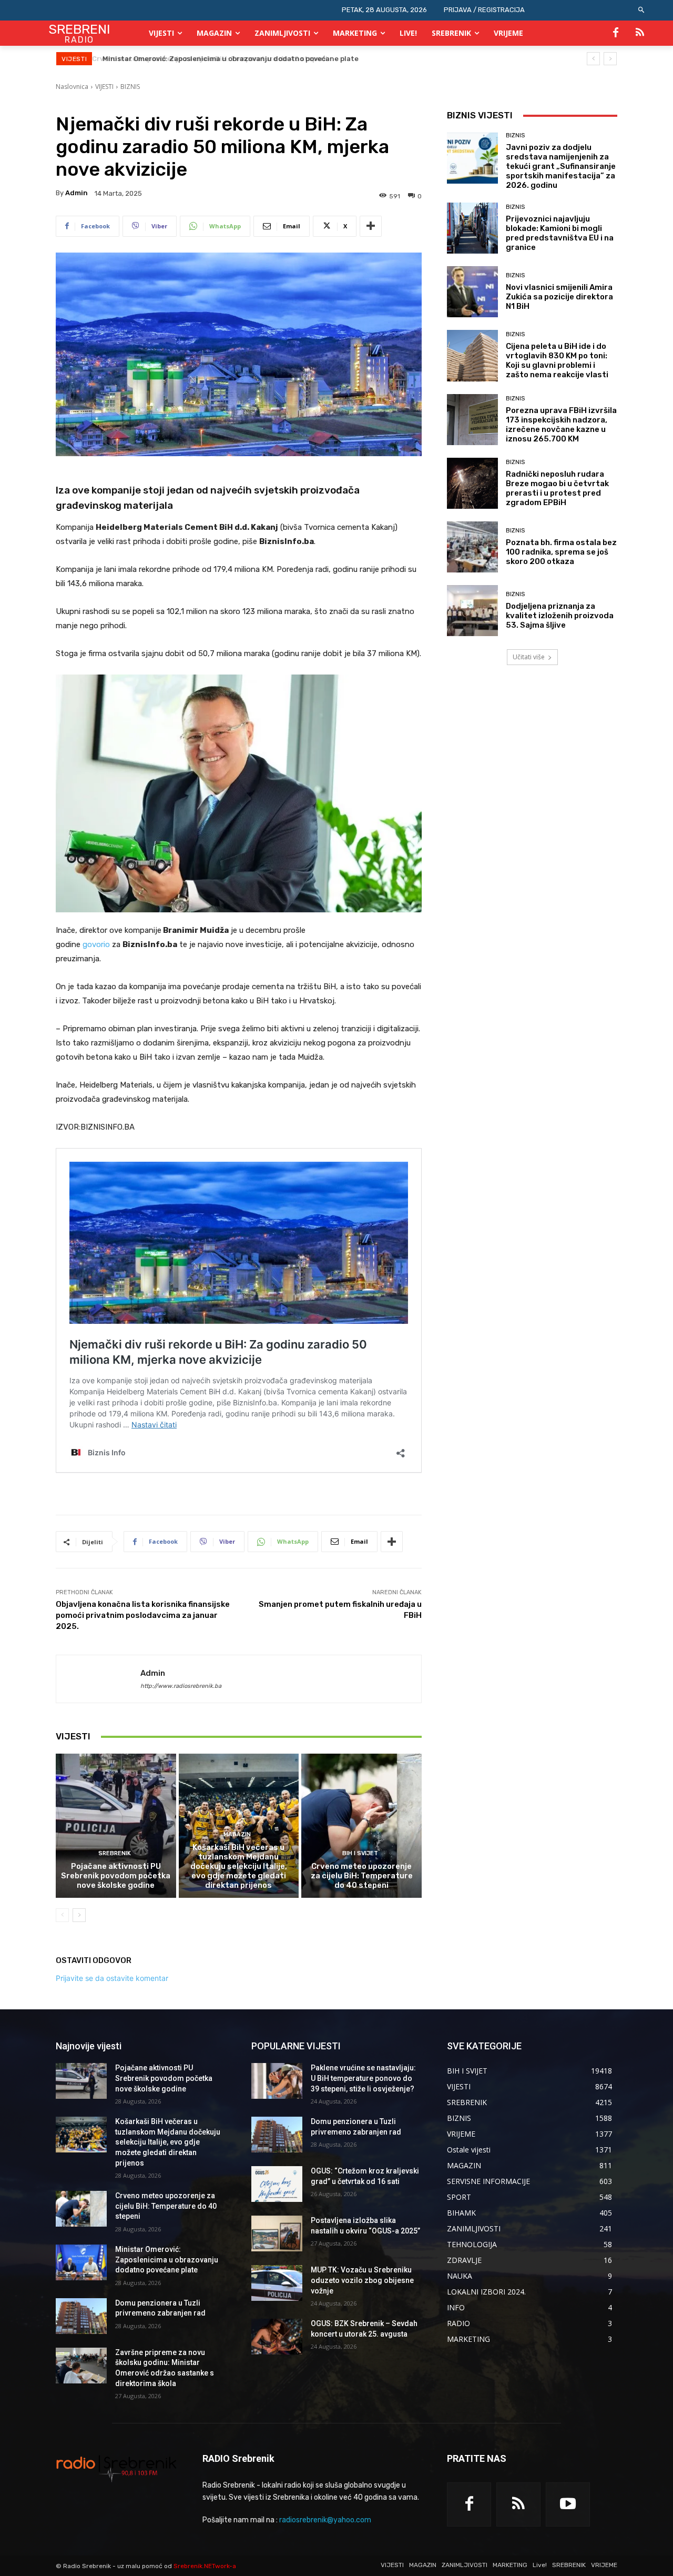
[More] (371, 226)
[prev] (593, 59)
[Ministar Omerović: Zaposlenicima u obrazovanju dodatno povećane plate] (81, 2262)
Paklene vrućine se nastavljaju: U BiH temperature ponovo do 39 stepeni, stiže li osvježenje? (363, 2078)
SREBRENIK (115, 1853)
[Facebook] (616, 33)
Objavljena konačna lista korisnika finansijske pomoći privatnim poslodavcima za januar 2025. (143, 1615)
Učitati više (529, 657)
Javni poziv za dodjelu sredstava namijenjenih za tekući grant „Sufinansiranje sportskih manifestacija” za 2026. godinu (561, 166)
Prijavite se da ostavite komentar (112, 1978)
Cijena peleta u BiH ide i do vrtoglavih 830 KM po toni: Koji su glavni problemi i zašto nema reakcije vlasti (557, 360)
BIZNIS (130, 87)
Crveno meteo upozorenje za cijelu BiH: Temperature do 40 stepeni (362, 1876)
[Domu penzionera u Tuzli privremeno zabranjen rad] (81, 2316)
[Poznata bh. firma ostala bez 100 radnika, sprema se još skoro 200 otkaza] (472, 547)
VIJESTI (104, 87)
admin (77, 193)
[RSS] (640, 33)
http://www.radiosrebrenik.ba (181, 1686)
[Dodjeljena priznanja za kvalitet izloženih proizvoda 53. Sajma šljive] (472, 611)
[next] (610, 59)
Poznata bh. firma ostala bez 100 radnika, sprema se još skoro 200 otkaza (561, 552)
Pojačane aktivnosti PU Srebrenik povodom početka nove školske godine (116, 1876)
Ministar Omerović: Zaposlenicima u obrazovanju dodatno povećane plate (228, 59)
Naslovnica (72, 87)
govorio (96, 944)
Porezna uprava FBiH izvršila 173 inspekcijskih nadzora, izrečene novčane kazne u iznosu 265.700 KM (561, 425)
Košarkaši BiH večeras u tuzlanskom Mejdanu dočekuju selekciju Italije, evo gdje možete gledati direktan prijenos (239, 1866)
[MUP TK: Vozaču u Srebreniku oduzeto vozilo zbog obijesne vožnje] (277, 2283)
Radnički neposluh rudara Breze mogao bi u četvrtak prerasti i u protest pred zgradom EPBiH (557, 488)
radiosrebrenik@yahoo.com (325, 2520)
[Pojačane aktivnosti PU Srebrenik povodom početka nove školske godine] (116, 1826)
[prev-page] (62, 1915)
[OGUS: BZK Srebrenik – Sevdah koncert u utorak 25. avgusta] (277, 2337)
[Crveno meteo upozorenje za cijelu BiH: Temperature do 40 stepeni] (361, 1826)
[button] (642, 10)
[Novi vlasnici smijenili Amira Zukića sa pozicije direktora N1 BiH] (472, 292)
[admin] (98, 1679)
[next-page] (79, 1915)
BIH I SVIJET (360, 1853)
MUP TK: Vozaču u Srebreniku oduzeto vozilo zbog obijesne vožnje (362, 2280)
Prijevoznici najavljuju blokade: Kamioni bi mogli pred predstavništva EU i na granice (560, 233)
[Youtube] (568, 2504)
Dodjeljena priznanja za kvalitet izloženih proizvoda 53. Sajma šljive (560, 616)
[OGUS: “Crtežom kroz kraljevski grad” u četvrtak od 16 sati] (277, 2184)
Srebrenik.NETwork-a (205, 2566)
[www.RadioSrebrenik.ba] (116, 2468)
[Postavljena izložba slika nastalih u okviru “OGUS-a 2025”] (277, 2233)
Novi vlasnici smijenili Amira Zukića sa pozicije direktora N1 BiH (559, 297)
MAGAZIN (237, 1834)
